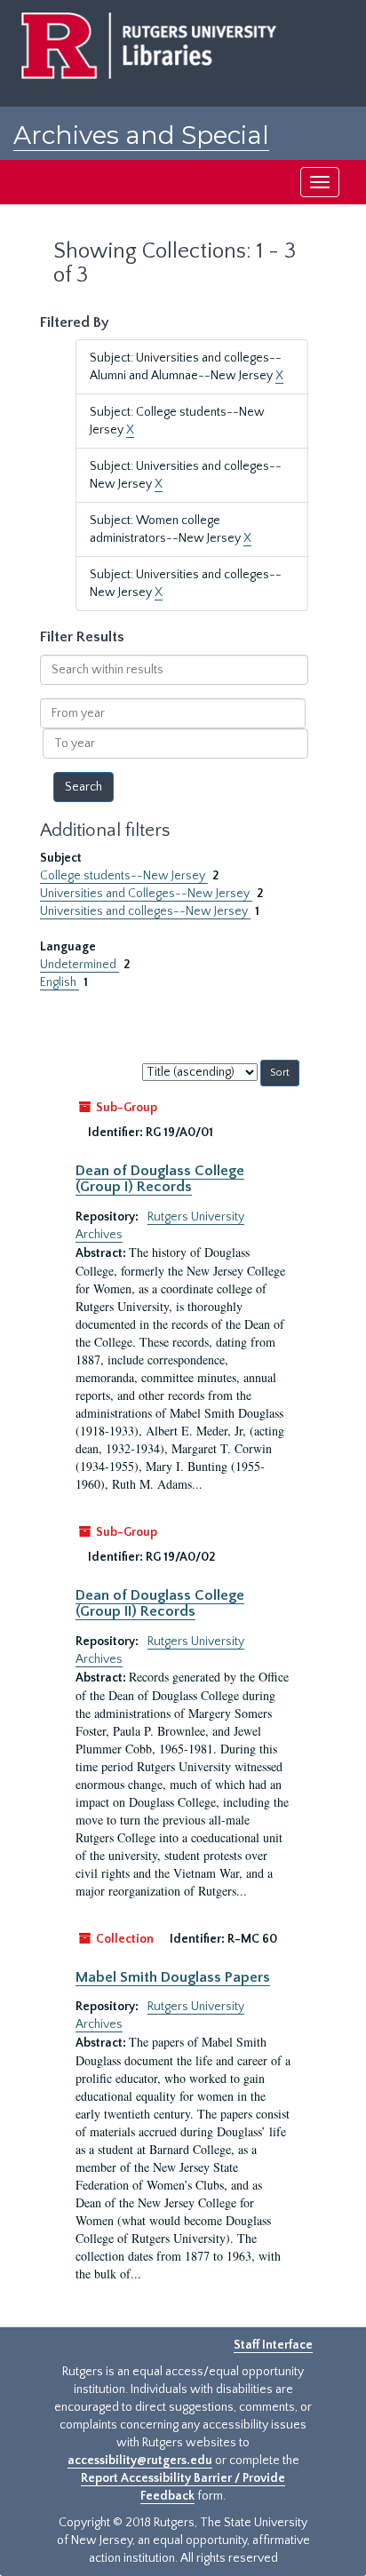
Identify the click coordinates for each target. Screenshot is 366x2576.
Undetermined (80, 965)
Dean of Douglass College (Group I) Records (160, 1179)
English (60, 982)
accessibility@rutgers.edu (140, 2461)
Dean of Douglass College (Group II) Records (160, 1603)
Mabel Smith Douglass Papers (173, 1977)
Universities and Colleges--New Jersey (146, 894)
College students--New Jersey (124, 876)
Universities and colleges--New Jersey (145, 911)
